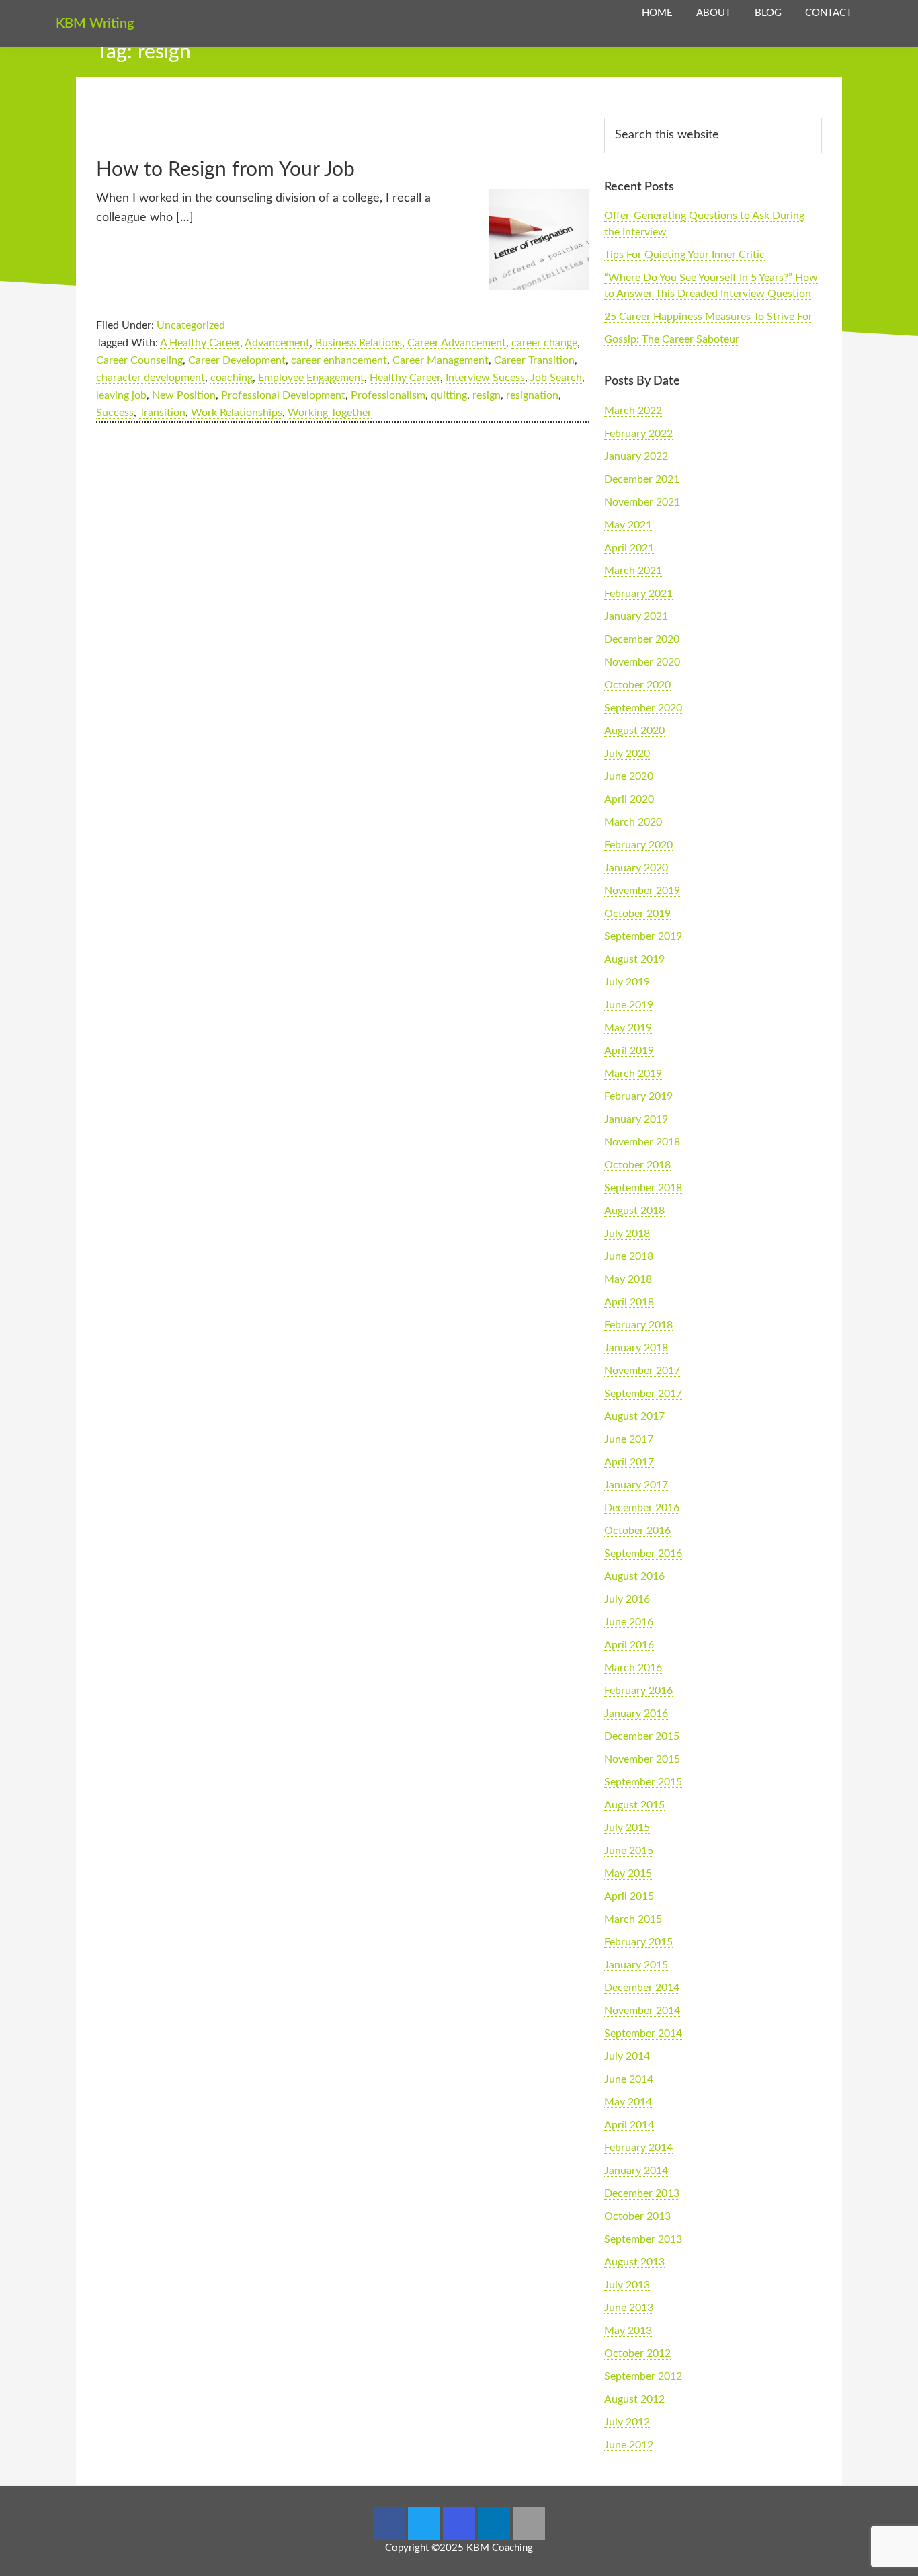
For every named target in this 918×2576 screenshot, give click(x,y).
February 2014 (638, 2148)
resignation (532, 395)
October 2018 (637, 1165)
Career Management (441, 360)
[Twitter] (424, 2524)
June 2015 (629, 1851)
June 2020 (629, 776)
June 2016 (629, 1622)
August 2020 (634, 731)
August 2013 (634, 2262)
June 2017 (629, 1439)
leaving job (121, 395)
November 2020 (642, 662)
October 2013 (637, 2216)
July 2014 (627, 2056)
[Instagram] (459, 2524)
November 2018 (642, 1142)
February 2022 (638, 434)
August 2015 (634, 1805)
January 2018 (636, 1348)
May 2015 (628, 1874)
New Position (184, 395)
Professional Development (283, 395)
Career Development (237, 360)
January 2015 (636, 1965)
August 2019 (634, 959)
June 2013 (629, 2308)
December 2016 (642, 1508)
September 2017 (643, 1394)
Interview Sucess (485, 378)
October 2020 (637, 685)
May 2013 (628, 2331)
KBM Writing (95, 24)
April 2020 (629, 799)
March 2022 (633, 411)
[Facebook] (389, 2524)
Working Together (330, 413)
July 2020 (627, 754)
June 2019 (629, 1005)
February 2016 (638, 1691)
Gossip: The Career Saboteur (672, 339)
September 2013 (643, 2239)
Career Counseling (139, 360)
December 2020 (642, 639)
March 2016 (633, 1668)
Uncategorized (191, 325)
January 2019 (636, 1119)
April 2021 (629, 548)
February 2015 (638, 1942)
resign (487, 395)
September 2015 (643, 1782)
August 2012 (634, 2399)
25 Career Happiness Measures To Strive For (708, 317)
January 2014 (636, 2171)
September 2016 (643, 1554)
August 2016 (634, 1576)
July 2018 (627, 1234)
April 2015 (629, 1896)
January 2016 (636, 1714)
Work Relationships (237, 413)
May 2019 (628, 1028)
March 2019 (633, 1074)
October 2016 (637, 1531)
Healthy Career (405, 378)
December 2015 (642, 1736)
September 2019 (643, 936)
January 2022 (636, 456)
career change (544, 343)
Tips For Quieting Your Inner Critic (684, 255)
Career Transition (534, 360)
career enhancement (339, 360)
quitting (449, 395)
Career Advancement (457, 343)
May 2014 (628, 2102)
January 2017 (636, 1485)
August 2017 (634, 1416)
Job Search (556, 378)
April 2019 (629, 1051)
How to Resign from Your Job (225, 170)
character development (151, 378)
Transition (162, 413)
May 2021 (628, 525)
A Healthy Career (200, 343)
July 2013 (627, 2285)
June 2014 (629, 2079)
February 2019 (638, 1096)
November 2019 (642, 891)
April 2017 (629, 1462)
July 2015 (627, 1828)
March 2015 (633, 1919)
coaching (232, 378)
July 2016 (627, 1599)
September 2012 (643, 2376)
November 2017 (642, 1371)
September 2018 (643, 1188)
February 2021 (638, 594)
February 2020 (638, 845)
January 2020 (636, 868)
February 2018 (638, 1325)
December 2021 (642, 479)
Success (115, 413)
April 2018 (629, 1302)
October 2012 (637, 2353)
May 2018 (628, 1279)
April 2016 (629, 1645)
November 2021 (642, 502)
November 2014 (642, 2011)
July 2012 (627, 2422)
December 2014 (642, 1988)
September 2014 (643, 2034)
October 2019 (637, 914)
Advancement (277, 343)
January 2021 (636, 616)
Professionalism (388, 395)
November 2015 (642, 1759)
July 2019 (627, 982)
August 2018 (634, 1211)
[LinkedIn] (494, 2524)
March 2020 (633, 822)
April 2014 (629, 2125)
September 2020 (643, 708)
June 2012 (629, 2445)
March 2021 (633, 571)
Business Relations (359, 343)
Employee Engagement (311, 378)
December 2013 (642, 2193)
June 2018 (629, 1256)
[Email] (529, 2524)
